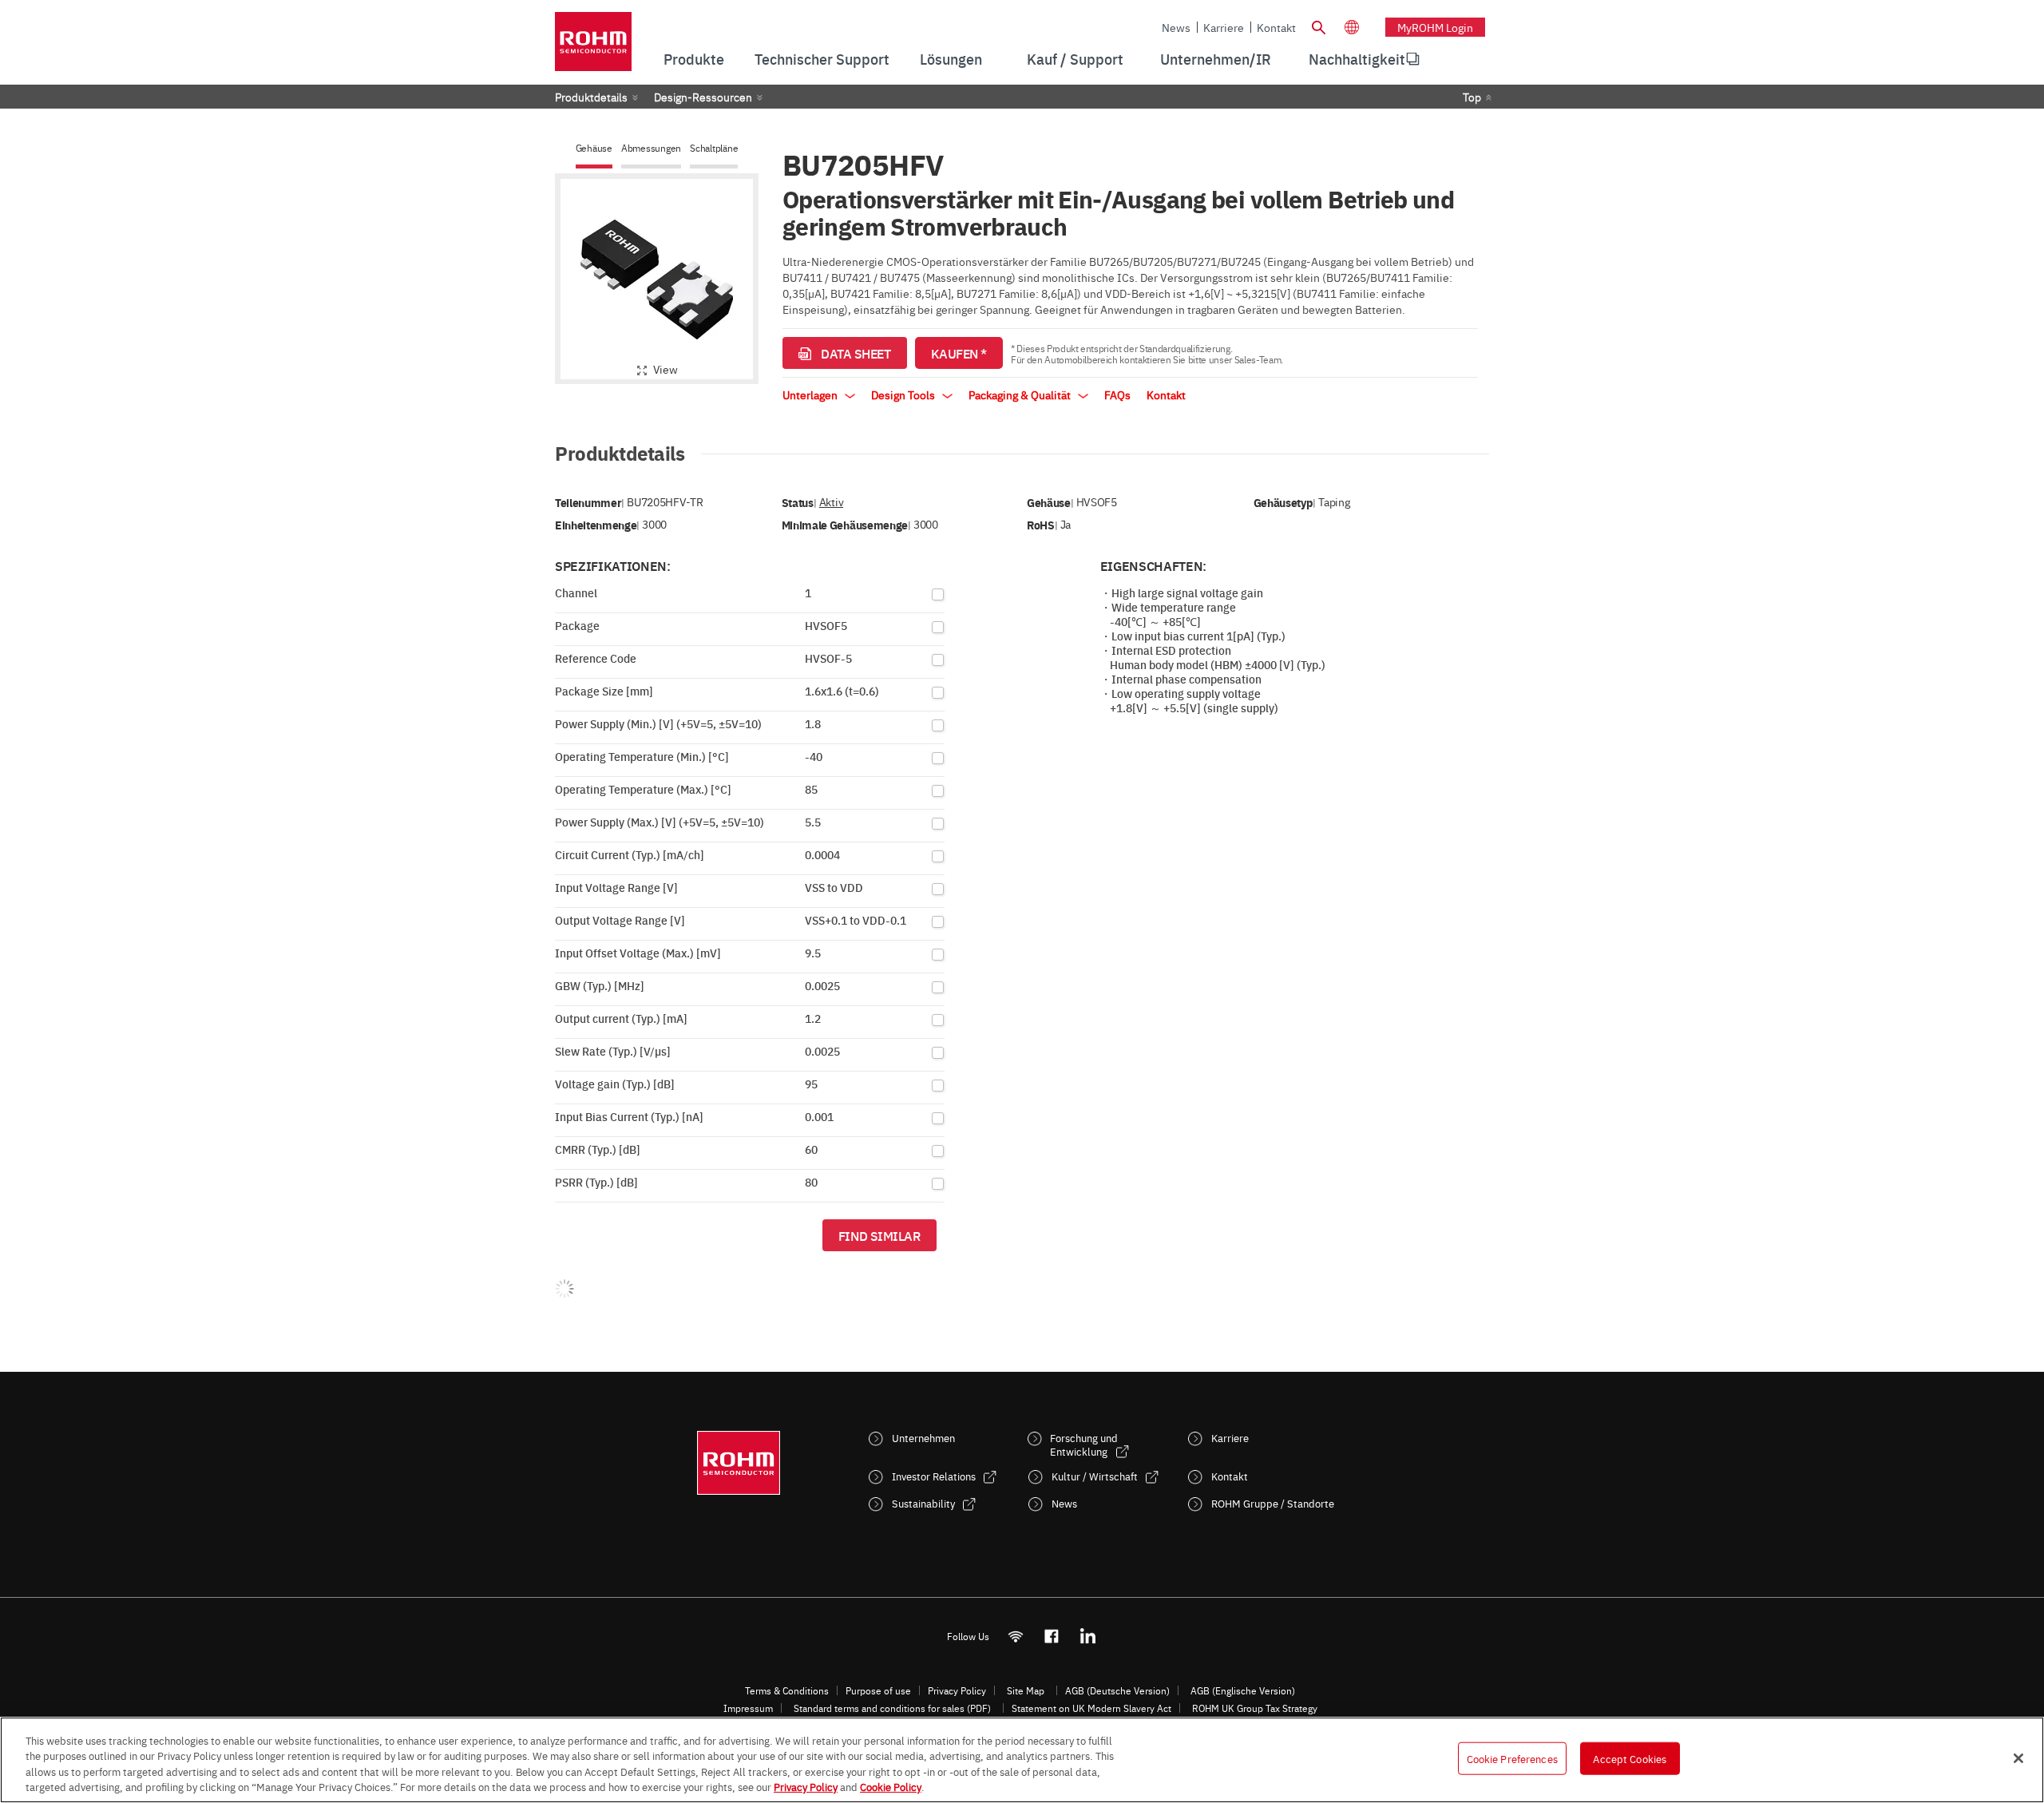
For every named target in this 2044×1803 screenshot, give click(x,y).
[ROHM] (593, 47)
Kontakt (1276, 27)
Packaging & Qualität (1021, 394)
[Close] (2018, 1758)
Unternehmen (923, 1438)
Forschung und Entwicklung (1084, 1444)
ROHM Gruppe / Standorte (1273, 1503)
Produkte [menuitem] (694, 59)
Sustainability (923, 1503)
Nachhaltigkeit (1357, 59)
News (1176, 27)
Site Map (1026, 1690)
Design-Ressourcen (703, 97)
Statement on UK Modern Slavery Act (1091, 1708)
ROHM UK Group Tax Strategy (1255, 1708)
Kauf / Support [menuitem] (1075, 59)
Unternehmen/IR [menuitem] (1216, 59)
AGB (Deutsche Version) (1117, 1690)
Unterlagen (811, 394)
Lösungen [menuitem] (951, 59)
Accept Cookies (1630, 1758)
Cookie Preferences (1512, 1758)
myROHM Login (1435, 27)
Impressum (748, 1708)
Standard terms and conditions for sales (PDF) (892, 1708)
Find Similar (879, 1235)
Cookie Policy (891, 1786)
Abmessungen (651, 148)
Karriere (1224, 27)
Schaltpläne (714, 148)
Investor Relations (934, 1476)
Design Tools (904, 394)
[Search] (1318, 26)
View (665, 369)
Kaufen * (959, 353)
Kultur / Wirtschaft (1095, 1476)
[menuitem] (1357, 59)
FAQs (1117, 394)
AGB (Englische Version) (1243, 1690)
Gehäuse (594, 148)
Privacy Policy (957, 1690)
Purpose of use (878, 1690)
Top (1472, 97)
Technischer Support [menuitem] (822, 59)
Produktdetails (591, 97)
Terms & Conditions (787, 1690)
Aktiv (831, 502)
